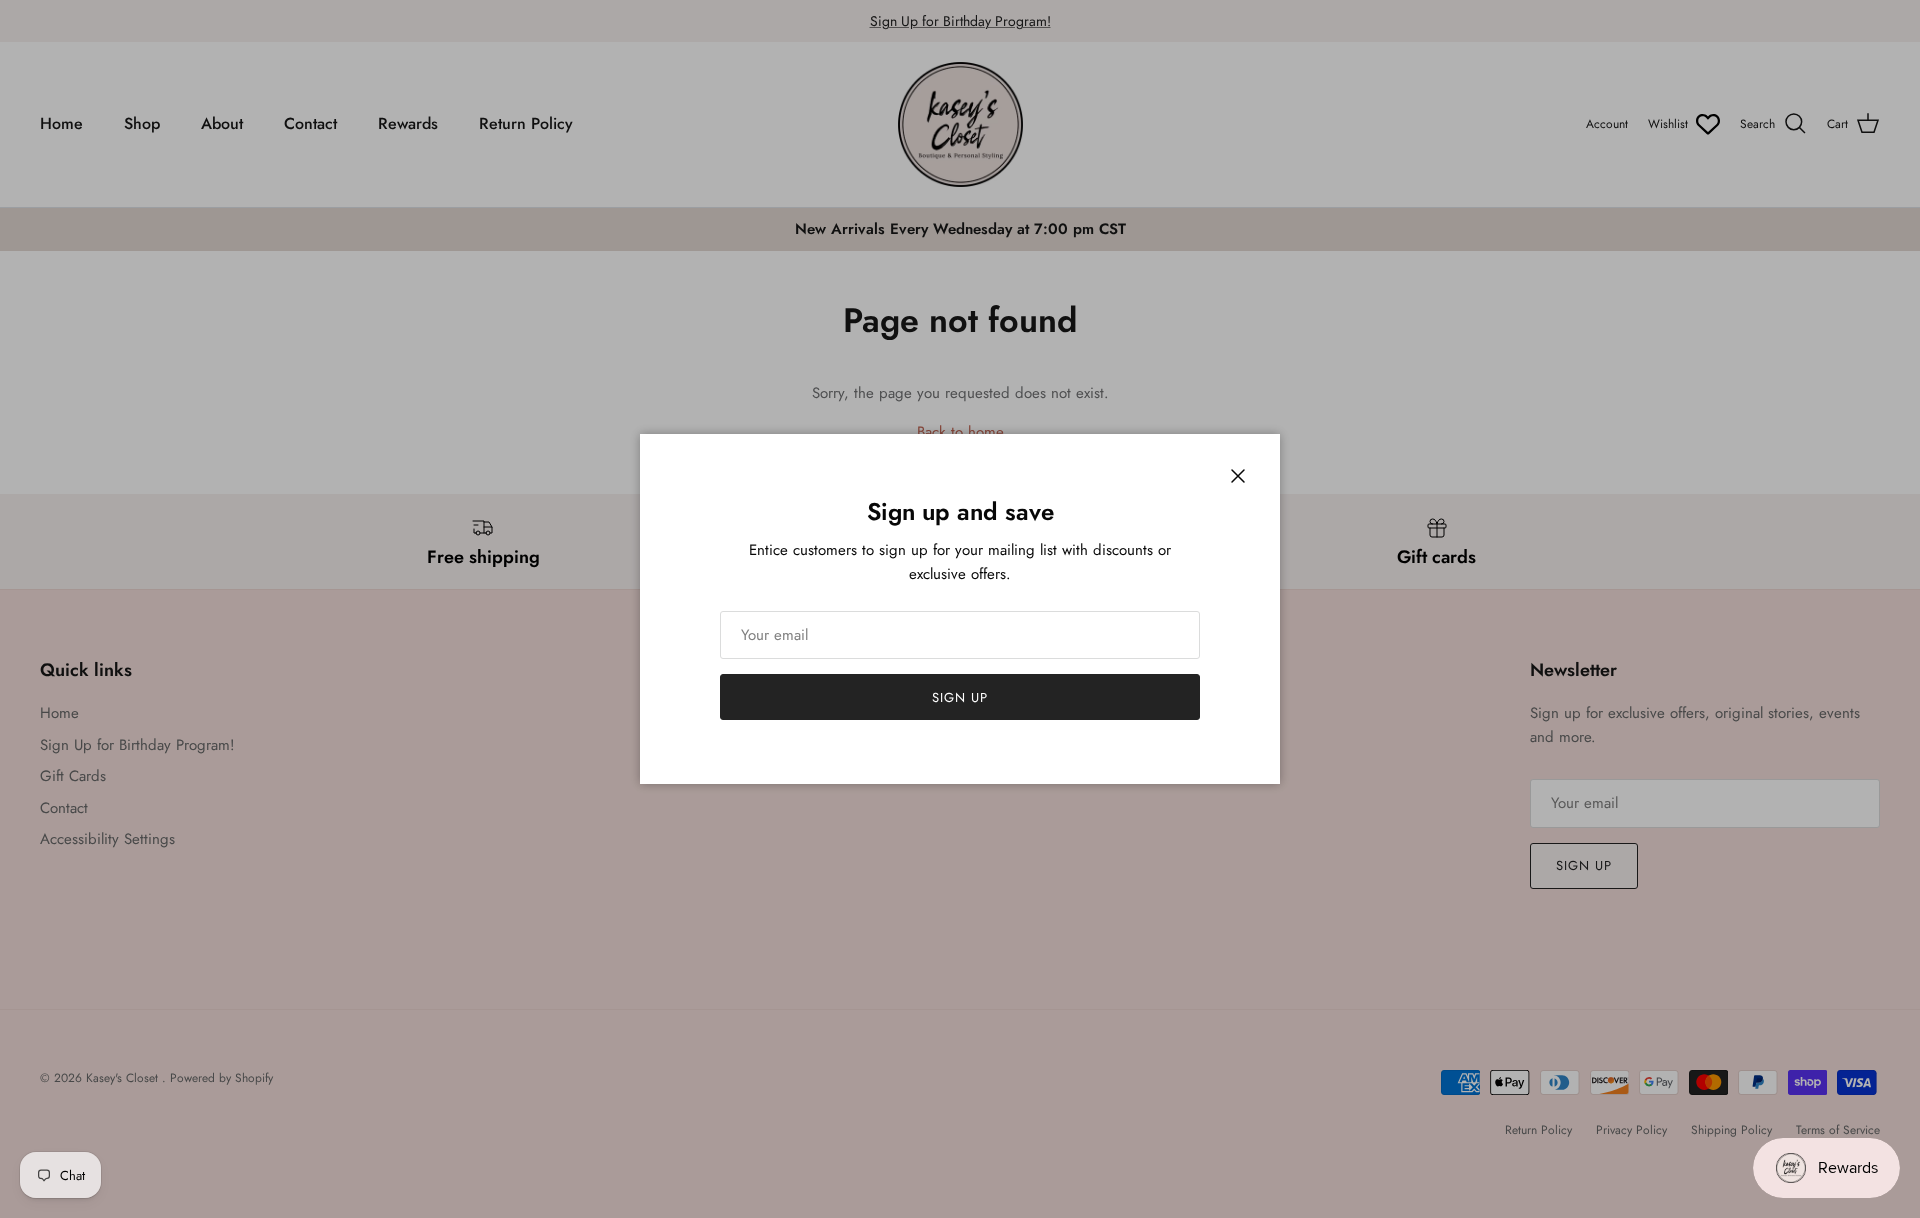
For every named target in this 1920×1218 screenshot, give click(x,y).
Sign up (960, 697)
